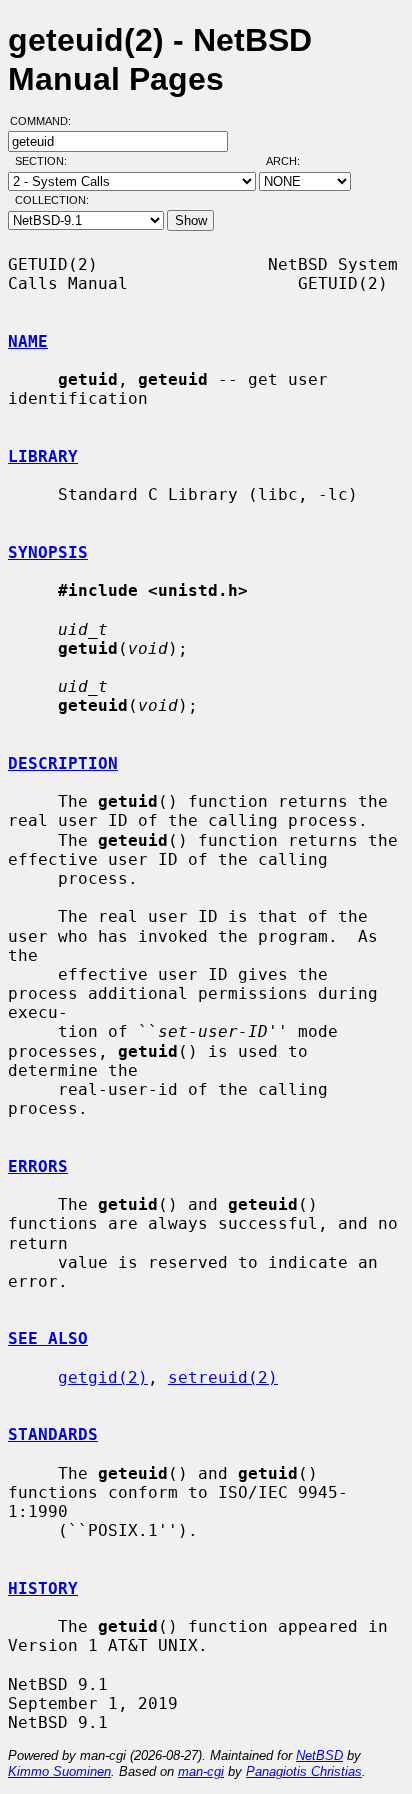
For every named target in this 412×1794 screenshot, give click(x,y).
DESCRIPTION (63, 763)
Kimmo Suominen (59, 1771)
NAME (28, 341)
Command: (46, 121)
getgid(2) (103, 1377)
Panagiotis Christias (304, 1771)
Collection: (52, 200)
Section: (45, 161)
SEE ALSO (48, 1338)
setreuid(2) (223, 1377)
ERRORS (38, 1166)
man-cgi (201, 1771)
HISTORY (43, 1588)
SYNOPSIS (48, 552)
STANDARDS (53, 1434)
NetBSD (319, 1755)
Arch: (292, 161)
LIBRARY (43, 456)
